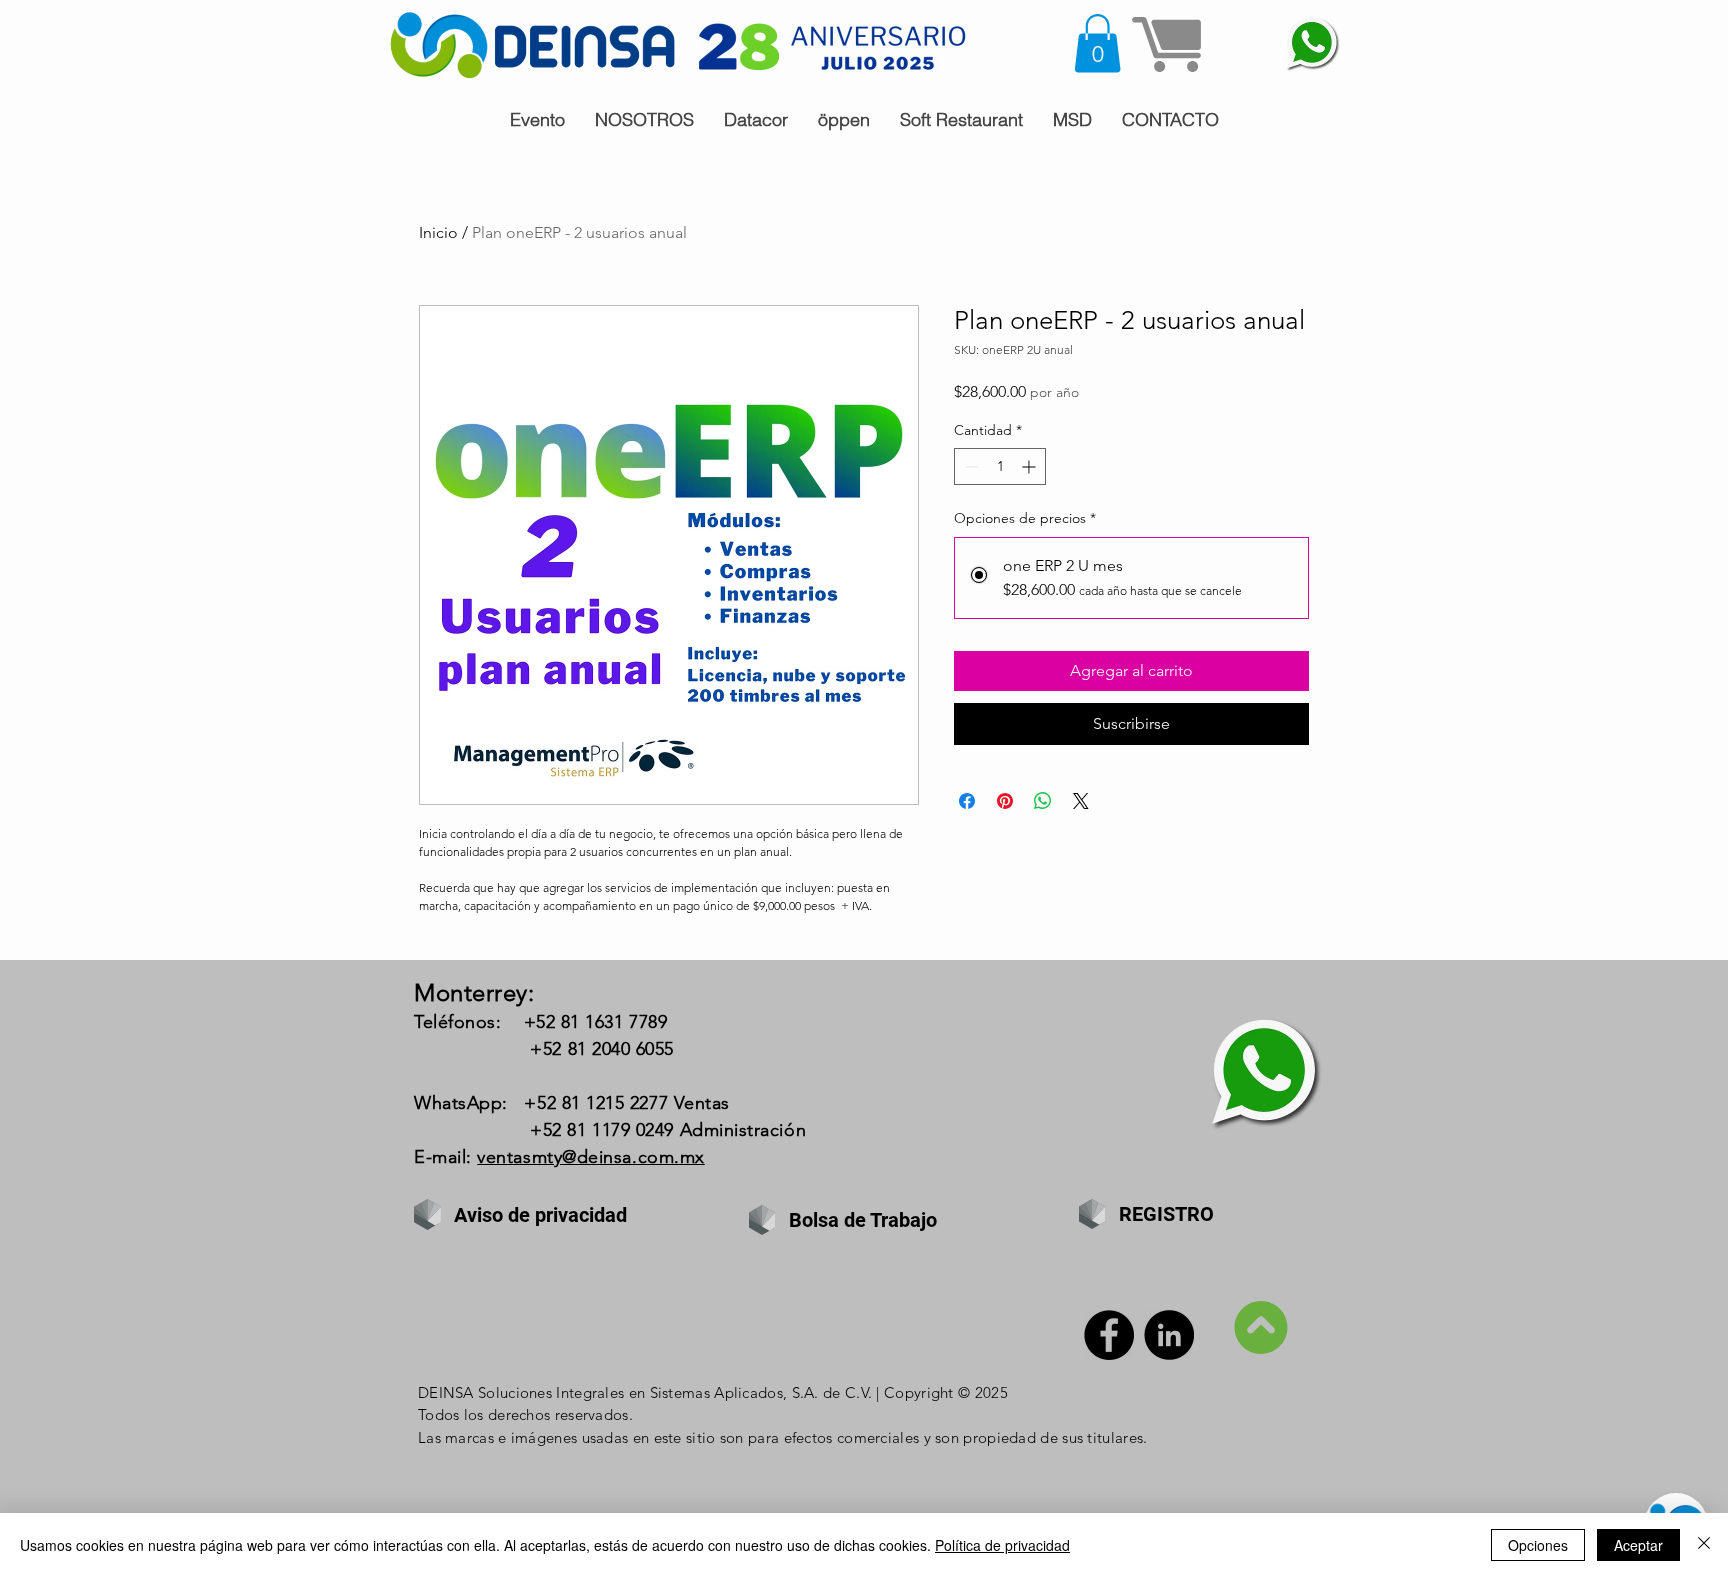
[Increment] (1030, 466)
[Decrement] (969, 466)
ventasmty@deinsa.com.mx (590, 1157)
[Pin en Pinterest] (1005, 801)
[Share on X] (1081, 801)
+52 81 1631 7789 (596, 1022)
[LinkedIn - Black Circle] (1169, 1335)
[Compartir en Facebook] (967, 801)
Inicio (438, 232)
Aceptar (1638, 1545)
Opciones (1538, 1545)
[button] (1097, 43)
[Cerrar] (1704, 1545)
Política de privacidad (1002, 1545)
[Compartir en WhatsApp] (1043, 801)
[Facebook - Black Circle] (1109, 1335)
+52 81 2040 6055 (602, 1049)
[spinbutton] (1000, 466)
